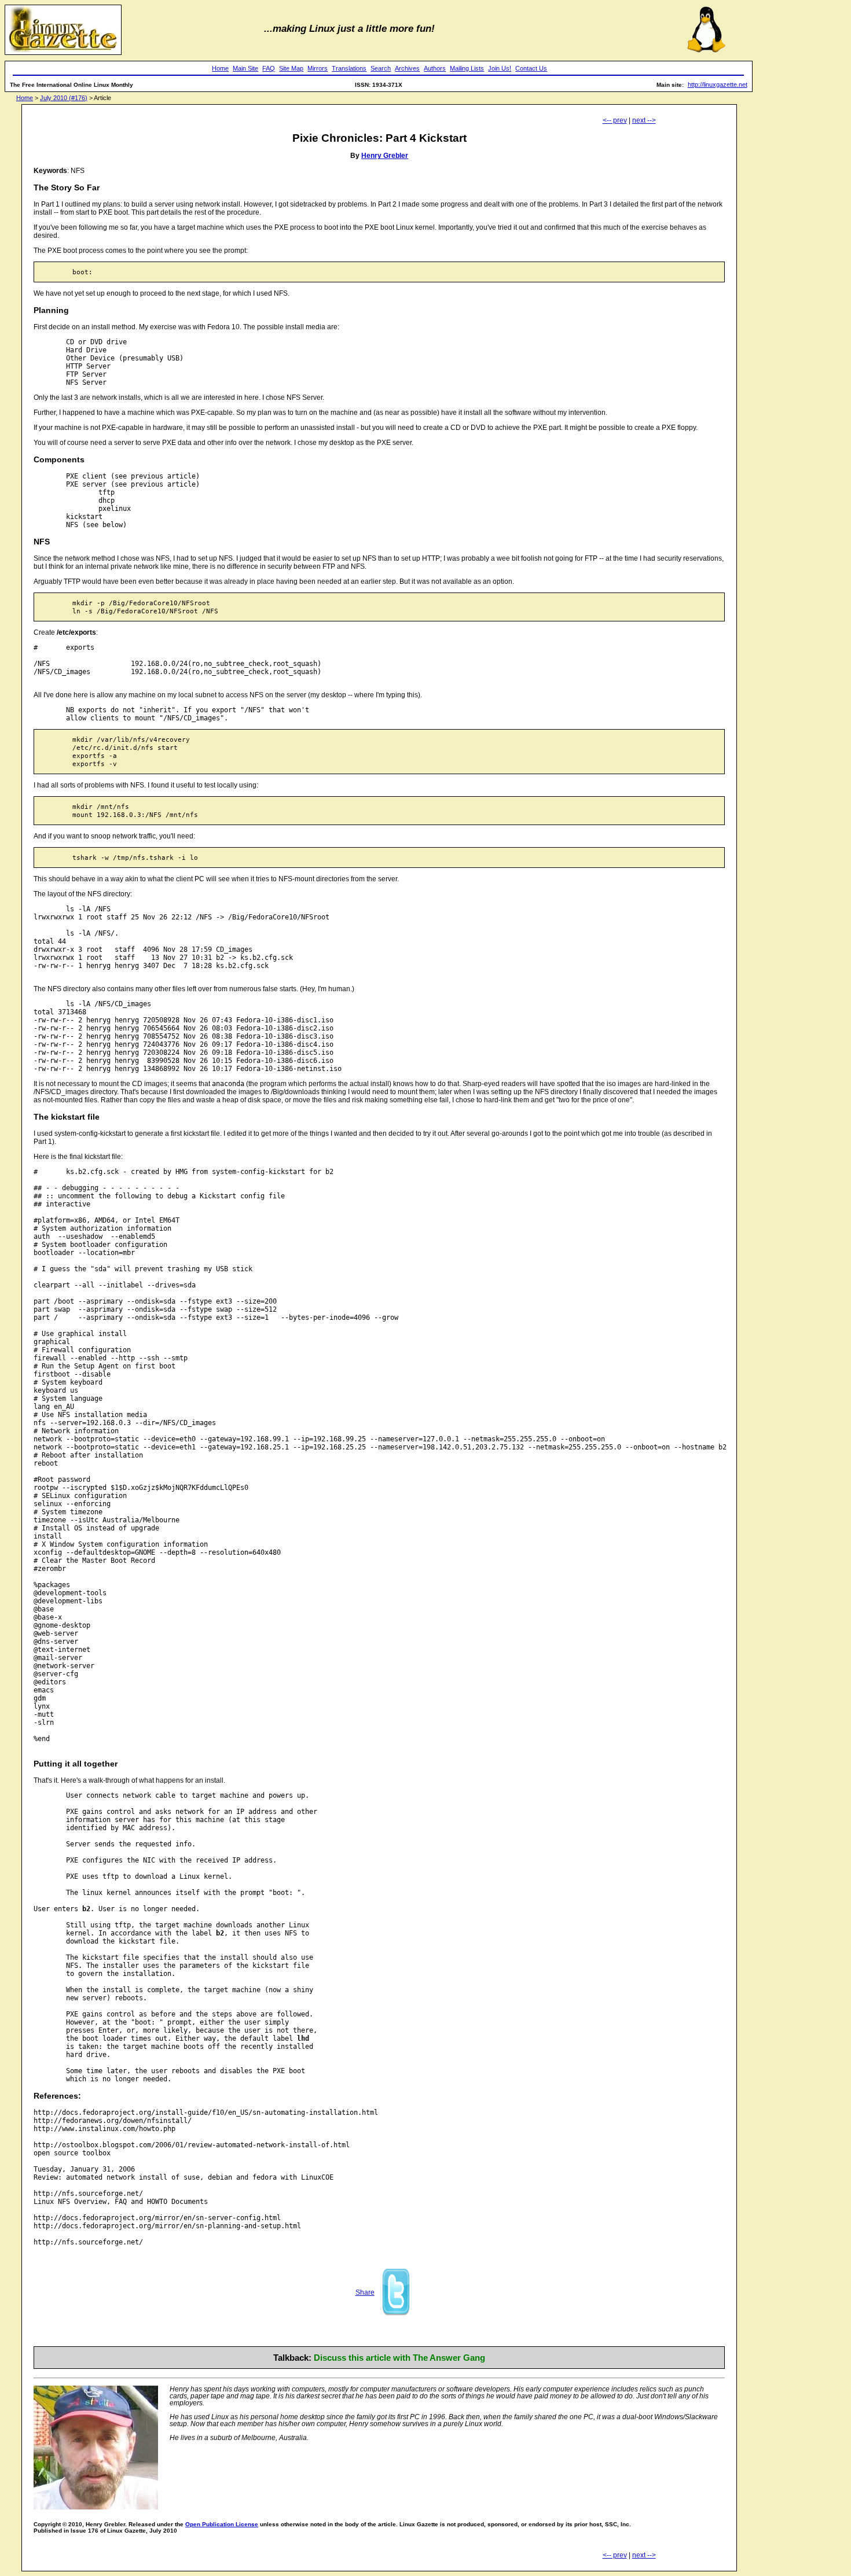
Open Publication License (222, 2524)
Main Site (245, 68)
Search (381, 68)
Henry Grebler (385, 156)
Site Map (291, 68)
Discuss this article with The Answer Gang (399, 2358)
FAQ (269, 68)
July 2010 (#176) (64, 98)
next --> (644, 120)
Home (220, 68)
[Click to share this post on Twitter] (396, 2314)
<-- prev (615, 120)
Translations (349, 68)
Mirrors (318, 68)
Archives (407, 68)
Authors (435, 68)
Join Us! (500, 68)
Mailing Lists (467, 68)
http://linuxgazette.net (718, 84)
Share (365, 2292)
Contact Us (531, 68)
